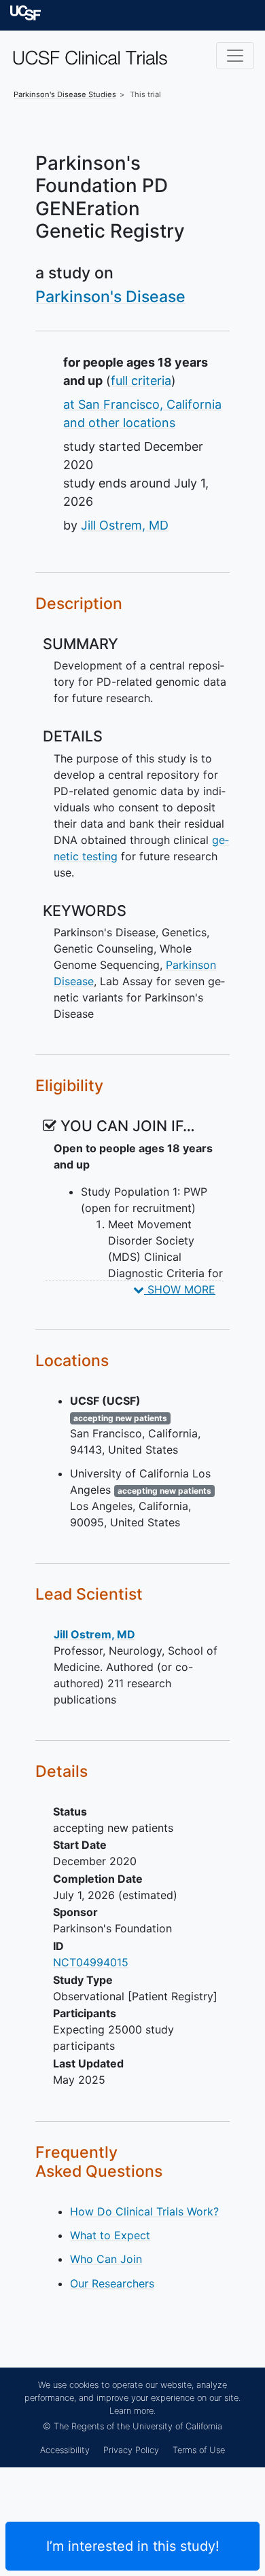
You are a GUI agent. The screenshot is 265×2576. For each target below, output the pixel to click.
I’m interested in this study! (133, 2546)
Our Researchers (112, 2283)
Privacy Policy (131, 2450)
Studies (65, 94)
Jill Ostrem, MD (125, 525)
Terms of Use (199, 2450)
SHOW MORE (180, 1289)
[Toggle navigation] (235, 56)
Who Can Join (106, 2259)
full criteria (141, 381)
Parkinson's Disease (110, 297)
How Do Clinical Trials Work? (144, 2211)
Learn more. (132, 2411)
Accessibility (65, 2450)
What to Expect (110, 2235)
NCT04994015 (91, 1962)
